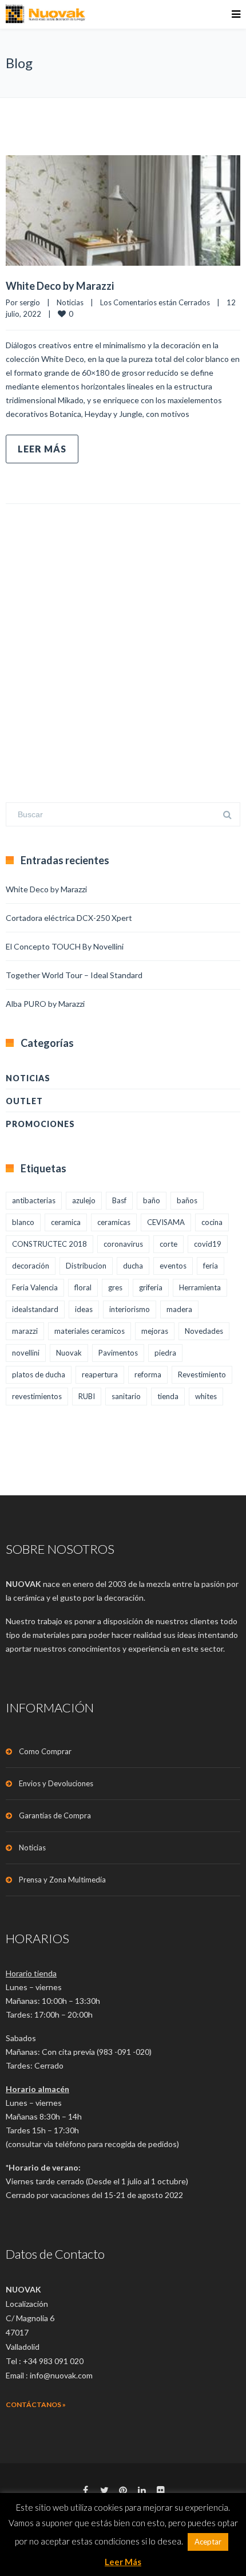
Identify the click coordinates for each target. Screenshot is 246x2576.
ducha (133, 1266)
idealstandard (35, 1309)
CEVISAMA (166, 1222)
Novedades (204, 1331)
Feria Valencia (35, 1287)
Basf (119, 1200)
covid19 (208, 1244)
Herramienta (200, 1287)
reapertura (100, 1374)
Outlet (24, 1101)
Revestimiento (202, 1374)
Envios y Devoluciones (56, 1783)
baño (152, 1200)
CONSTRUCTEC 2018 (49, 1244)
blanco (23, 1222)
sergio (30, 302)
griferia (151, 1287)
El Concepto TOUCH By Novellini (65, 946)
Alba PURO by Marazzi (45, 1004)
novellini (26, 1353)
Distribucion (86, 1266)
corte (168, 1244)
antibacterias (34, 1200)
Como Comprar (45, 1751)
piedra (165, 1353)
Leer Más (42, 449)
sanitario (126, 1396)
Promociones (40, 1124)
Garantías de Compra (55, 1815)
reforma (148, 1374)
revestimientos (37, 1396)
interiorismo (130, 1309)
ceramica (66, 1222)
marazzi (25, 1331)
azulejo (84, 1200)
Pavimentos (118, 1353)
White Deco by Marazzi (60, 286)
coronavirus (123, 1244)
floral (83, 1287)
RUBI (87, 1396)
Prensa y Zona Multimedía (62, 1880)
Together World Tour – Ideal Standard (74, 975)
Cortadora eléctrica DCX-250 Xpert (69, 918)
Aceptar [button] (208, 2542)
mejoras (155, 1331)
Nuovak (69, 1353)
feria (211, 1266)
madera (179, 1309)
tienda (168, 1396)
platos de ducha (39, 1374)
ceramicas (114, 1222)
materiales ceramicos (90, 1331)
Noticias (70, 302)
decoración (31, 1266)
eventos (173, 1266)
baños (187, 1200)
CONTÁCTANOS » (36, 2404)
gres (115, 1287)
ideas (84, 1309)
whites (206, 1396)
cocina (212, 1222)
